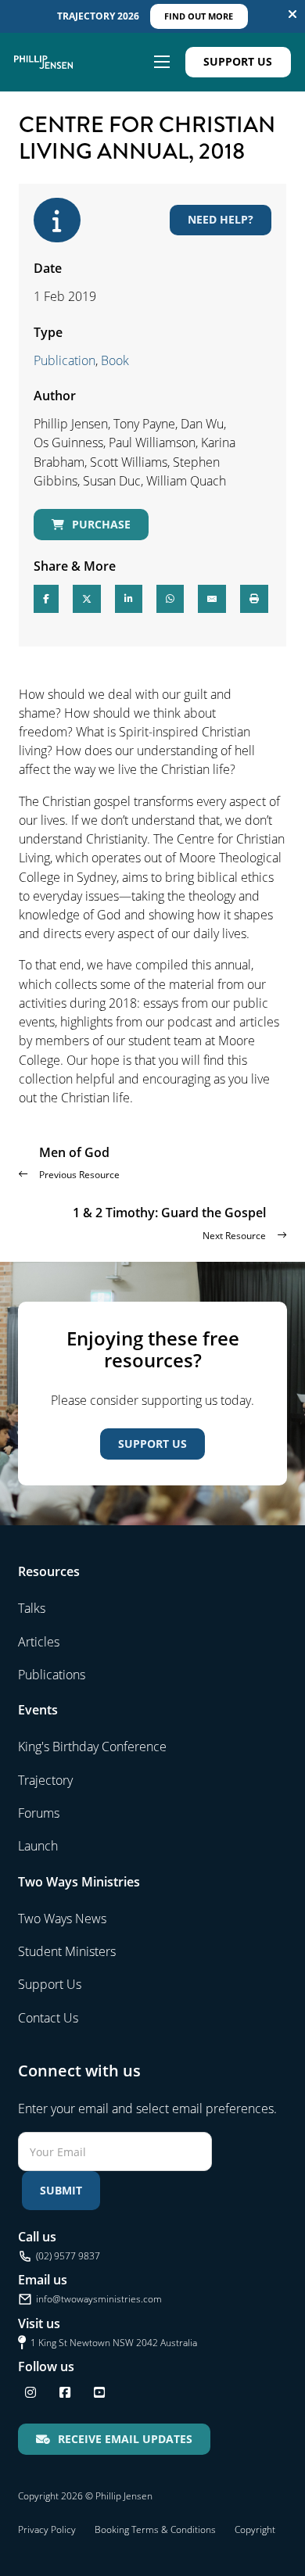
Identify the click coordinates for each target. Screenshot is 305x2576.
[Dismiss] (292, 14)
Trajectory (45, 1780)
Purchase (101, 524)
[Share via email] (212, 599)
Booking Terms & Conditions (155, 2529)
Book (115, 360)
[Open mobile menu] (162, 62)
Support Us (238, 61)
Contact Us (48, 2018)
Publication (65, 360)
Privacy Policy (47, 2529)
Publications (52, 1675)
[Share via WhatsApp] (170, 599)
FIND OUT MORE (199, 16)
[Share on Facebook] (46, 599)
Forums (39, 1813)
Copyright (255, 2529)
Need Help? (221, 219)
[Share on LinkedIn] (129, 599)
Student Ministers (67, 1951)
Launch (38, 1846)
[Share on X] (87, 599)
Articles (39, 1642)
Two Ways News (62, 1919)
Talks (32, 1608)
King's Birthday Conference (92, 1747)
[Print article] (254, 599)
